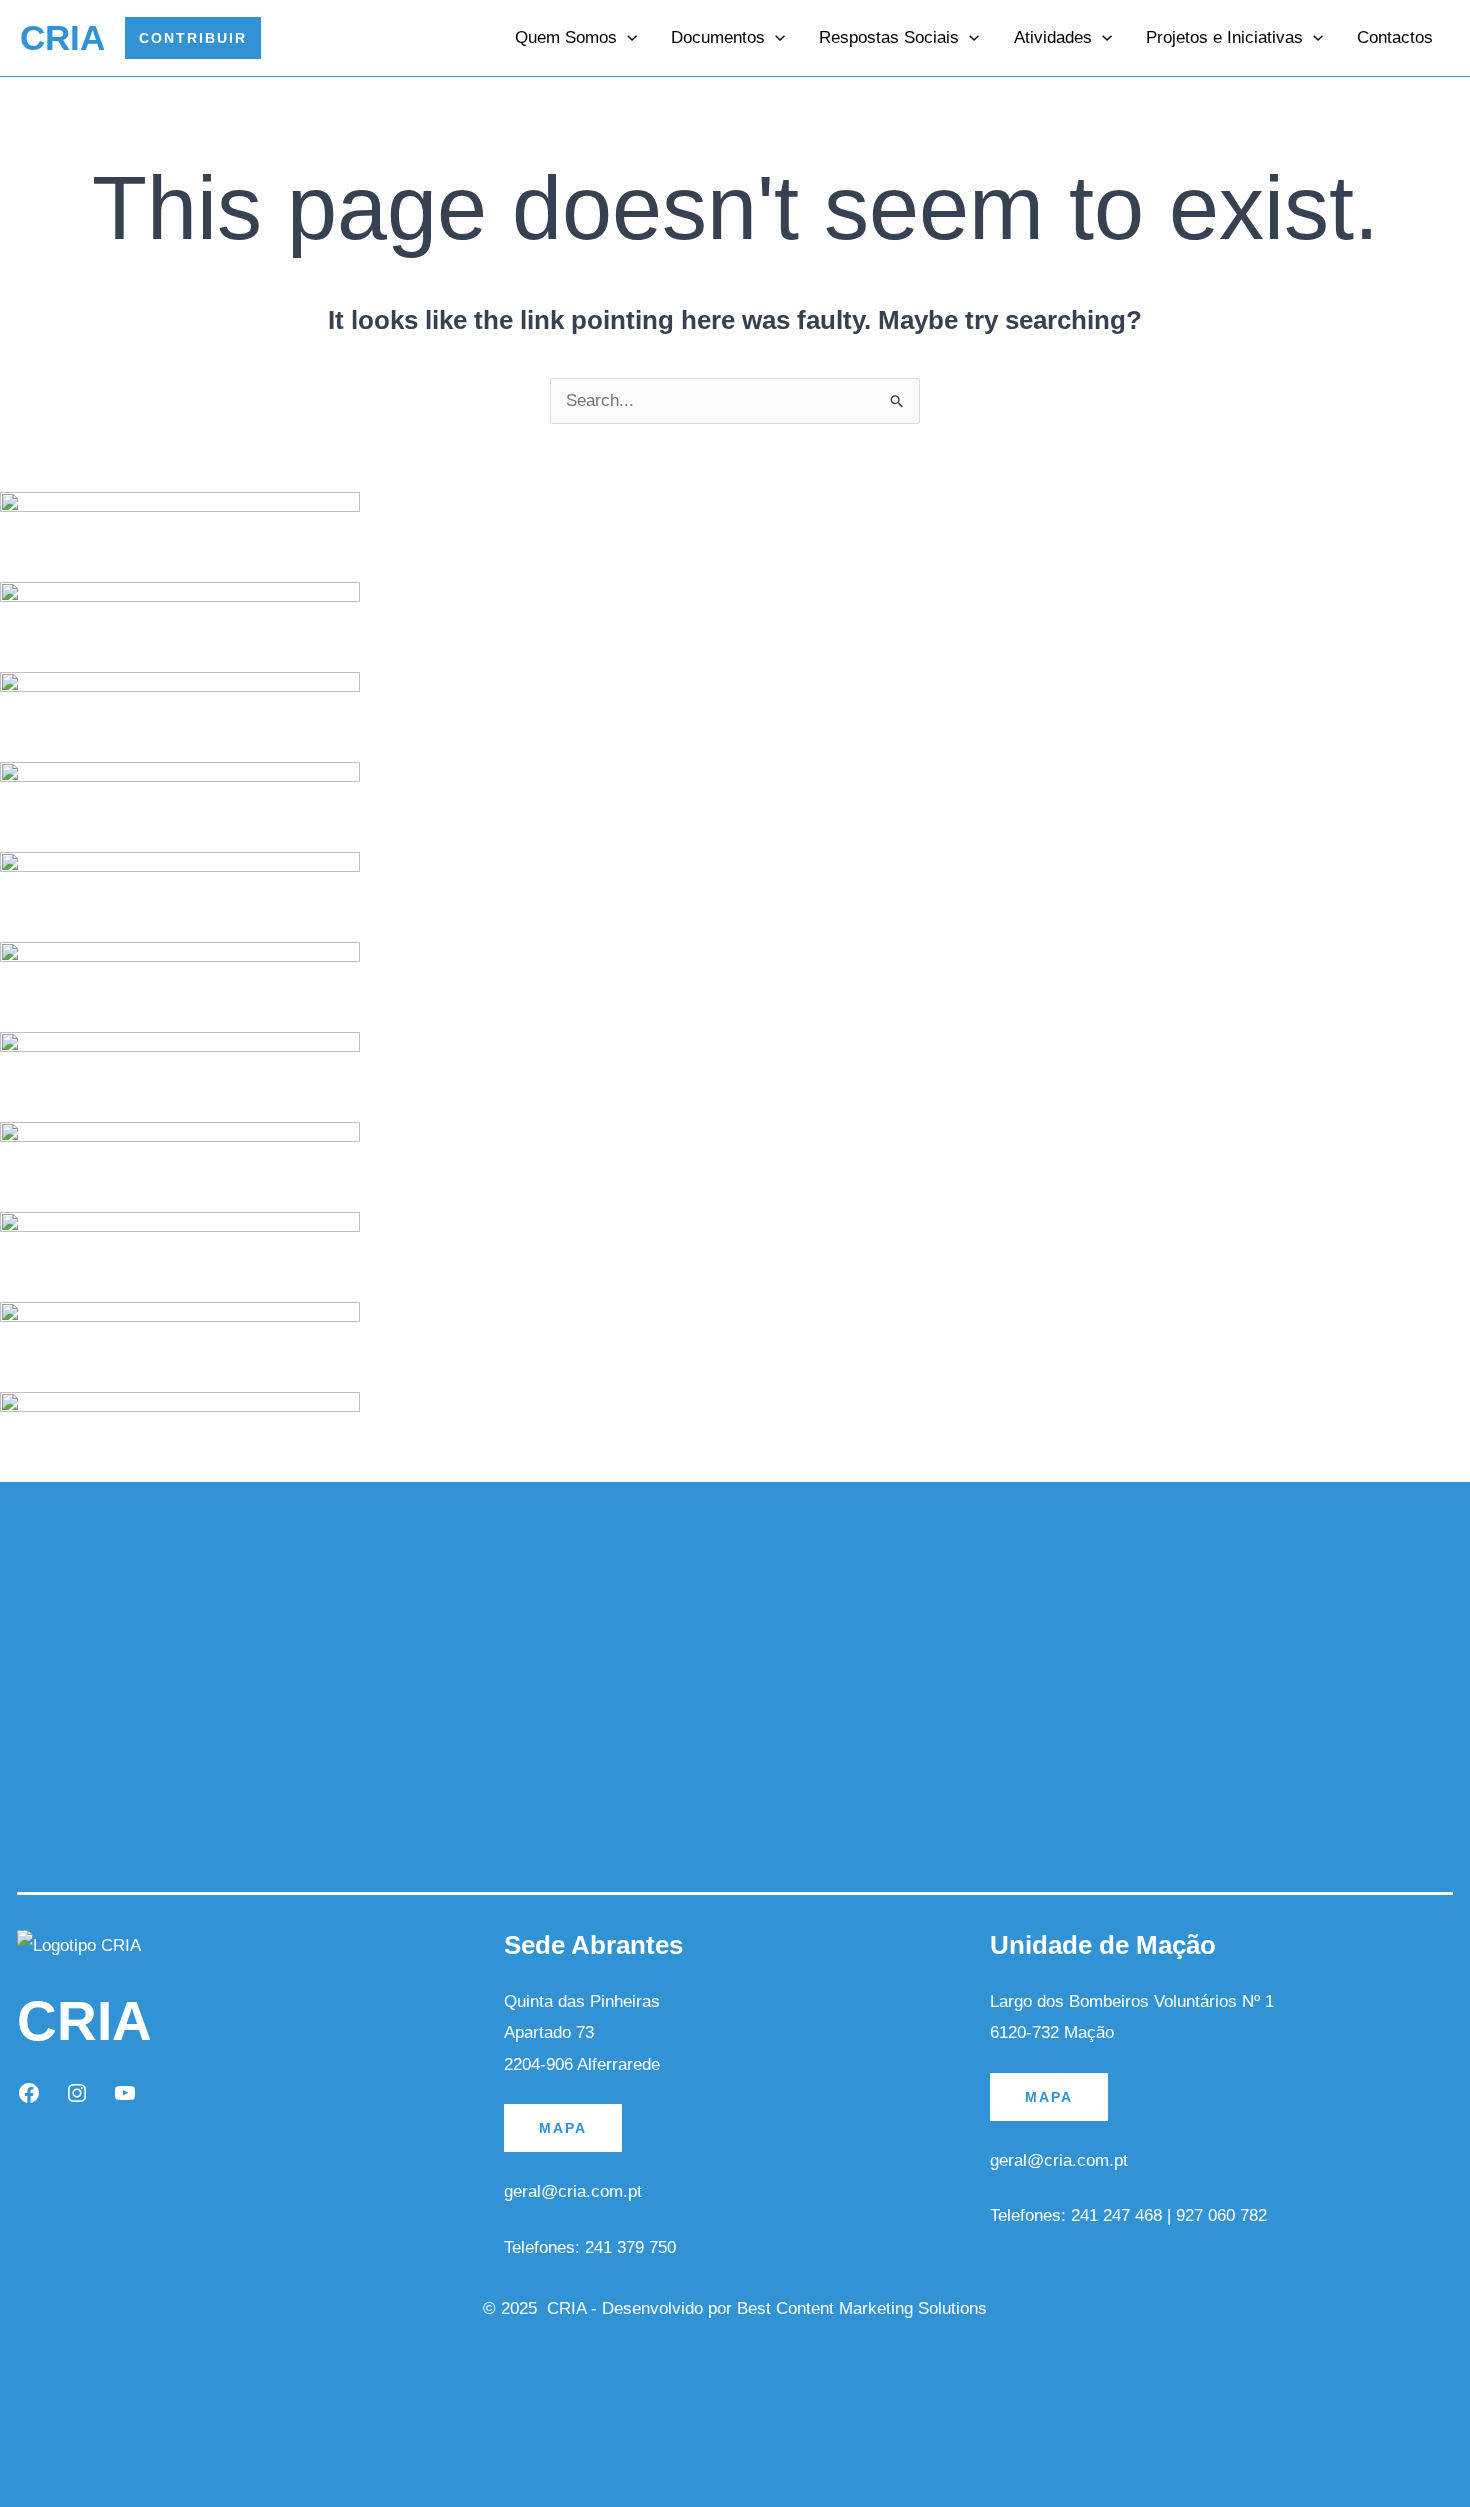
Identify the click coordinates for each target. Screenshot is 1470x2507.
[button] (193, 38)
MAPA (563, 2128)
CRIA (62, 37)
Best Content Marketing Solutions (862, 2308)
